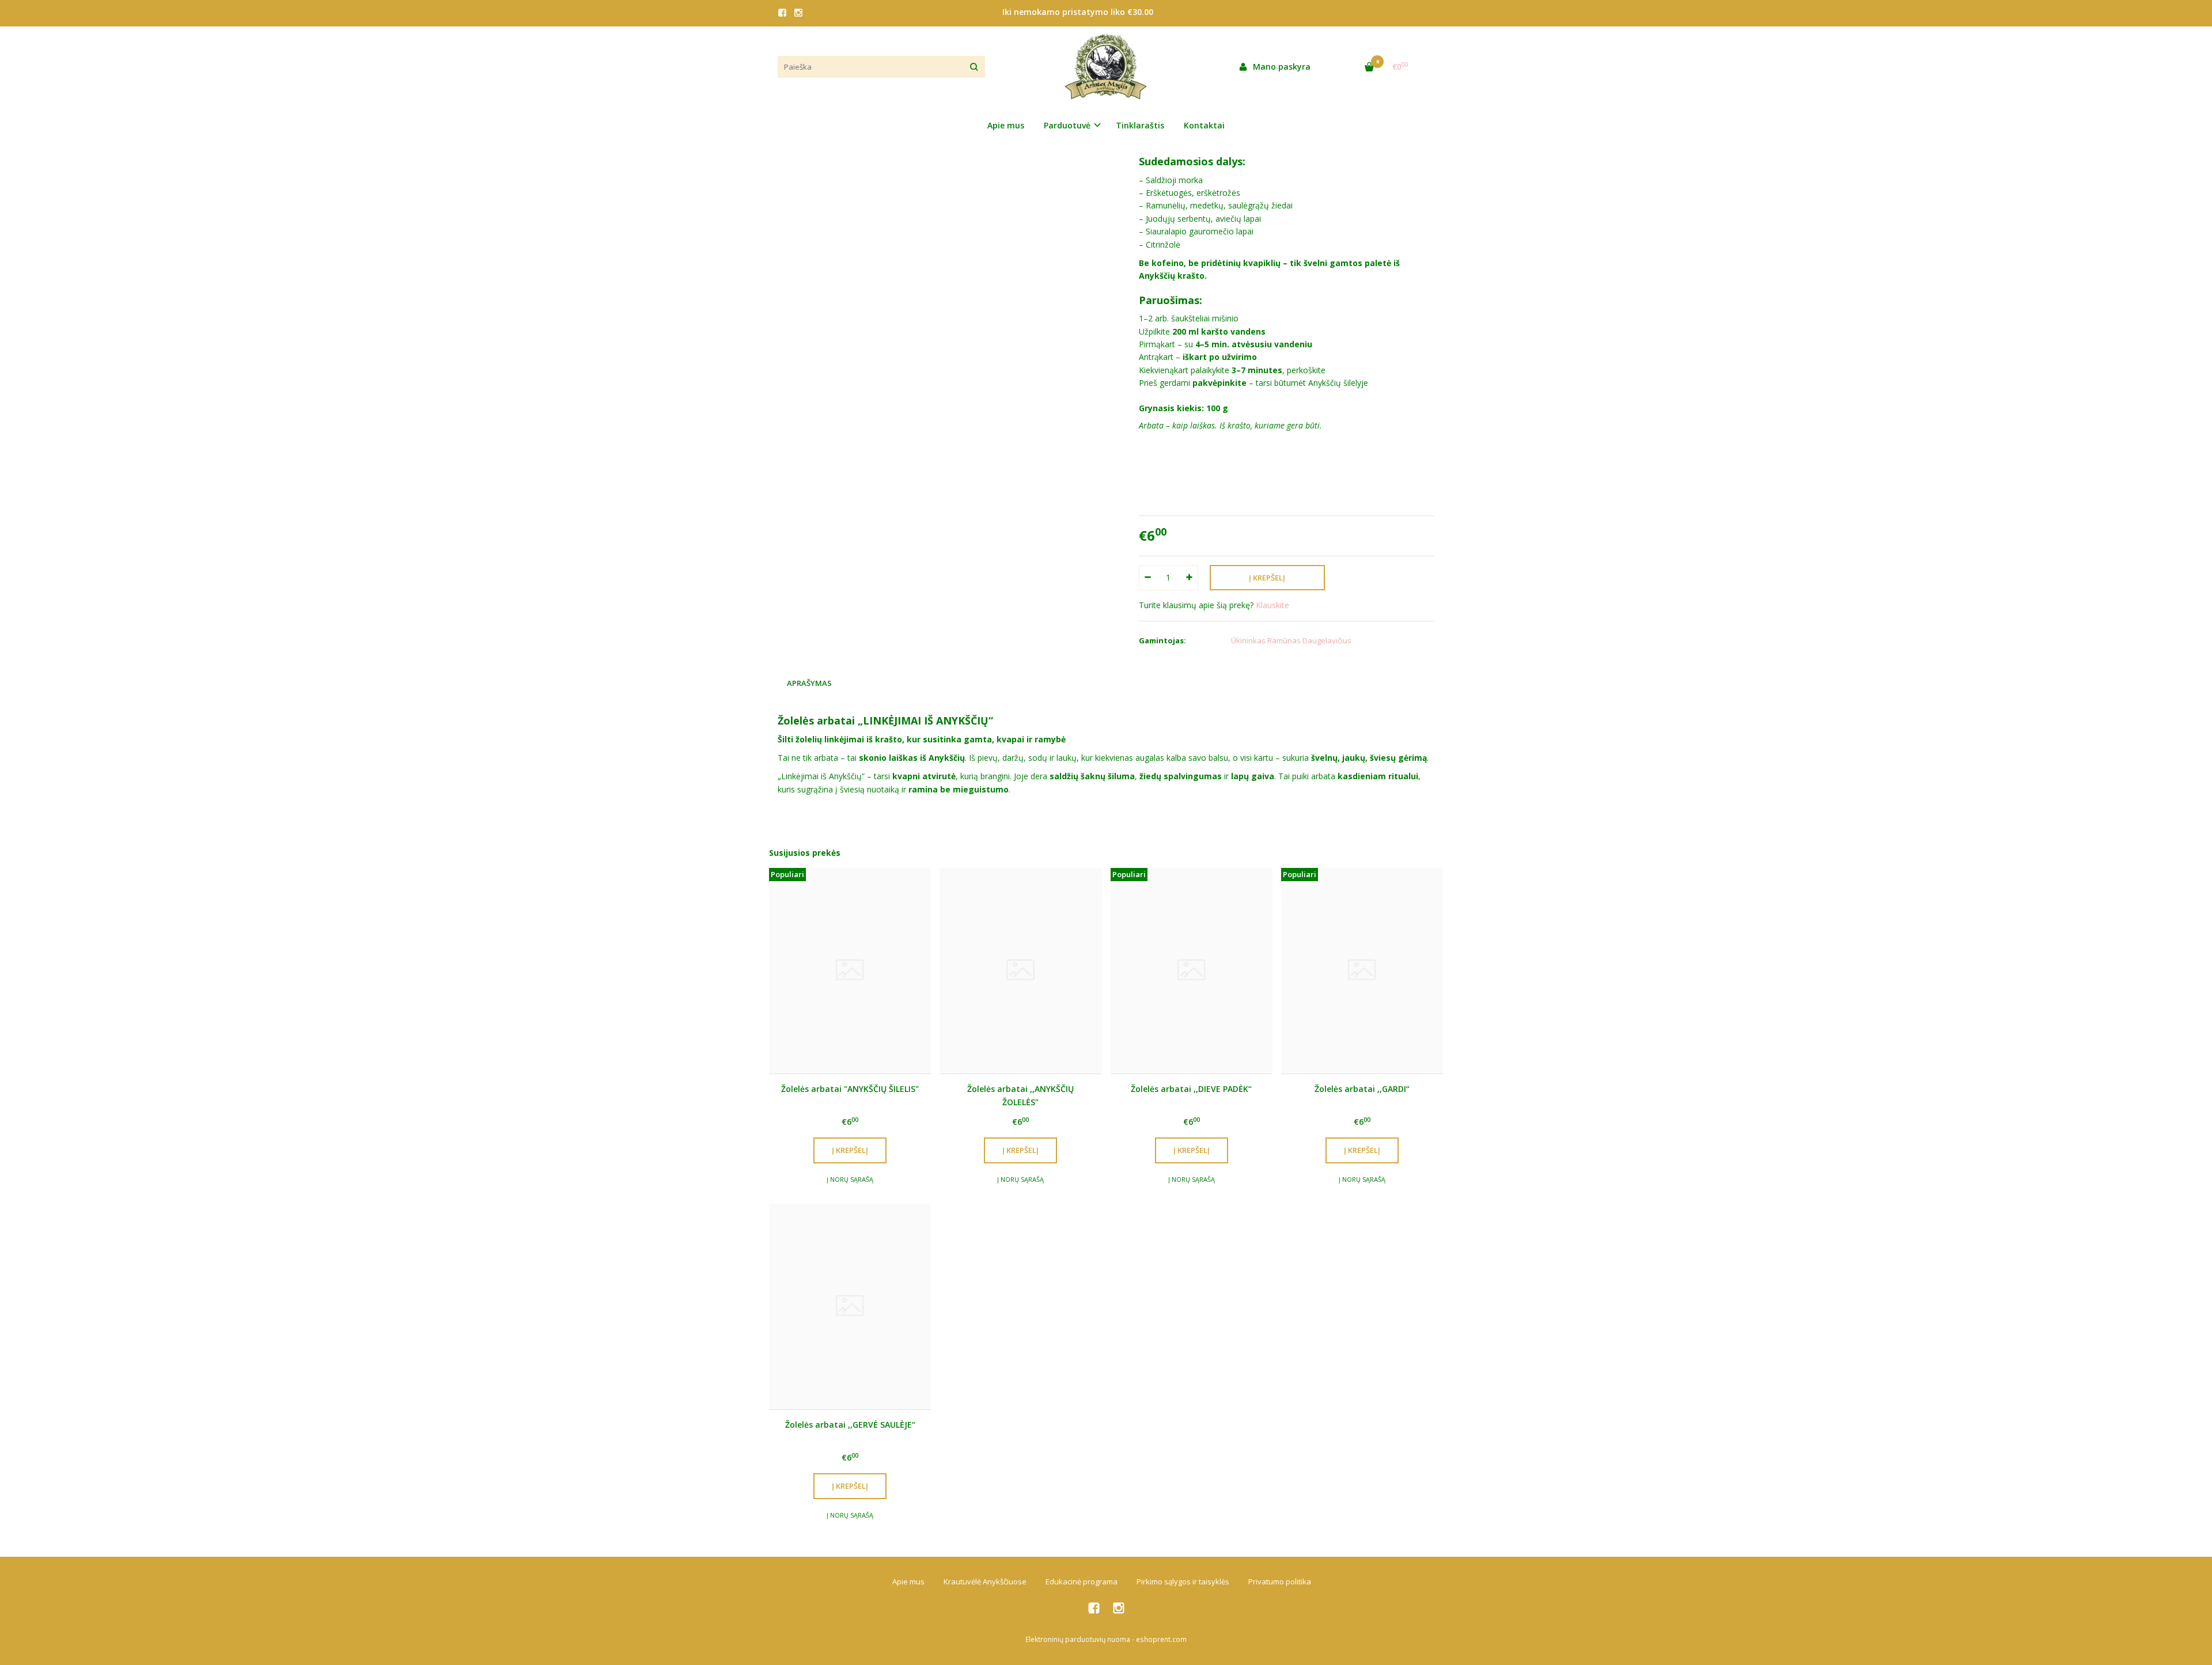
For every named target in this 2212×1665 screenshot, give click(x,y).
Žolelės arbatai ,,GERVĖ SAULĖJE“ (850, 1425)
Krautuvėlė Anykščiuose (985, 1581)
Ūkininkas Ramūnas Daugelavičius (1291, 640)
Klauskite (1272, 605)
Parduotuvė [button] (1067, 125)
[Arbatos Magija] (1106, 67)
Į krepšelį (850, 1150)
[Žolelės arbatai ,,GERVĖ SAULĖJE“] (850, 1306)
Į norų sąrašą (850, 1179)
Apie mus (1006, 125)
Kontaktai (1204, 125)
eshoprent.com (1161, 1639)
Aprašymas (809, 683)
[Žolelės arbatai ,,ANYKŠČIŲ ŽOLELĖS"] (1020, 971)
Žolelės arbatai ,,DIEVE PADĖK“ (1191, 1089)
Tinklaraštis (1140, 125)
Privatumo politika (1280, 1581)
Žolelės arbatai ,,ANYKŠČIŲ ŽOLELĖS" (1020, 1095)
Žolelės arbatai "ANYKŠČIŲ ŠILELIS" (850, 1089)
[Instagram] (798, 13)
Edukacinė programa (1082, 1581)
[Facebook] (782, 13)
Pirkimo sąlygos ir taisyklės (1183, 1581)
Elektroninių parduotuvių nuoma (1078, 1639)
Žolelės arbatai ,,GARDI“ (1362, 1089)
